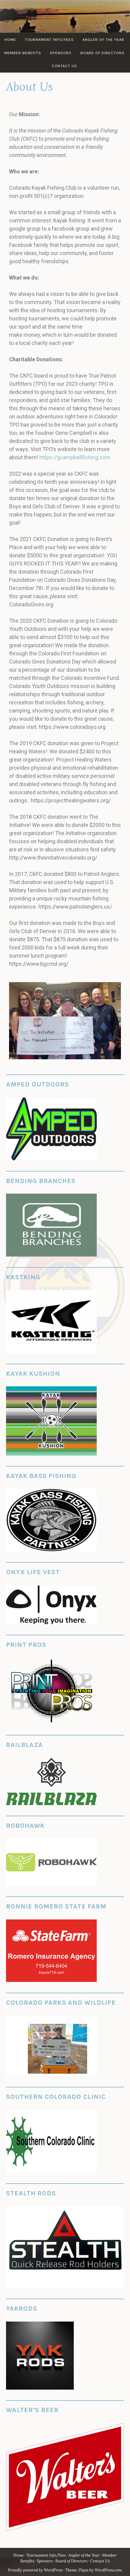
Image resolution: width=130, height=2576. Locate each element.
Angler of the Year (103, 39)
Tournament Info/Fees (49, 39)
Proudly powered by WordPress (35, 2570)
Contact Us (64, 66)
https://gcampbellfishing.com (75, 457)
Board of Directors (102, 53)
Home (10, 39)
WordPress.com (108, 2570)
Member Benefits (23, 53)
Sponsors (61, 53)
